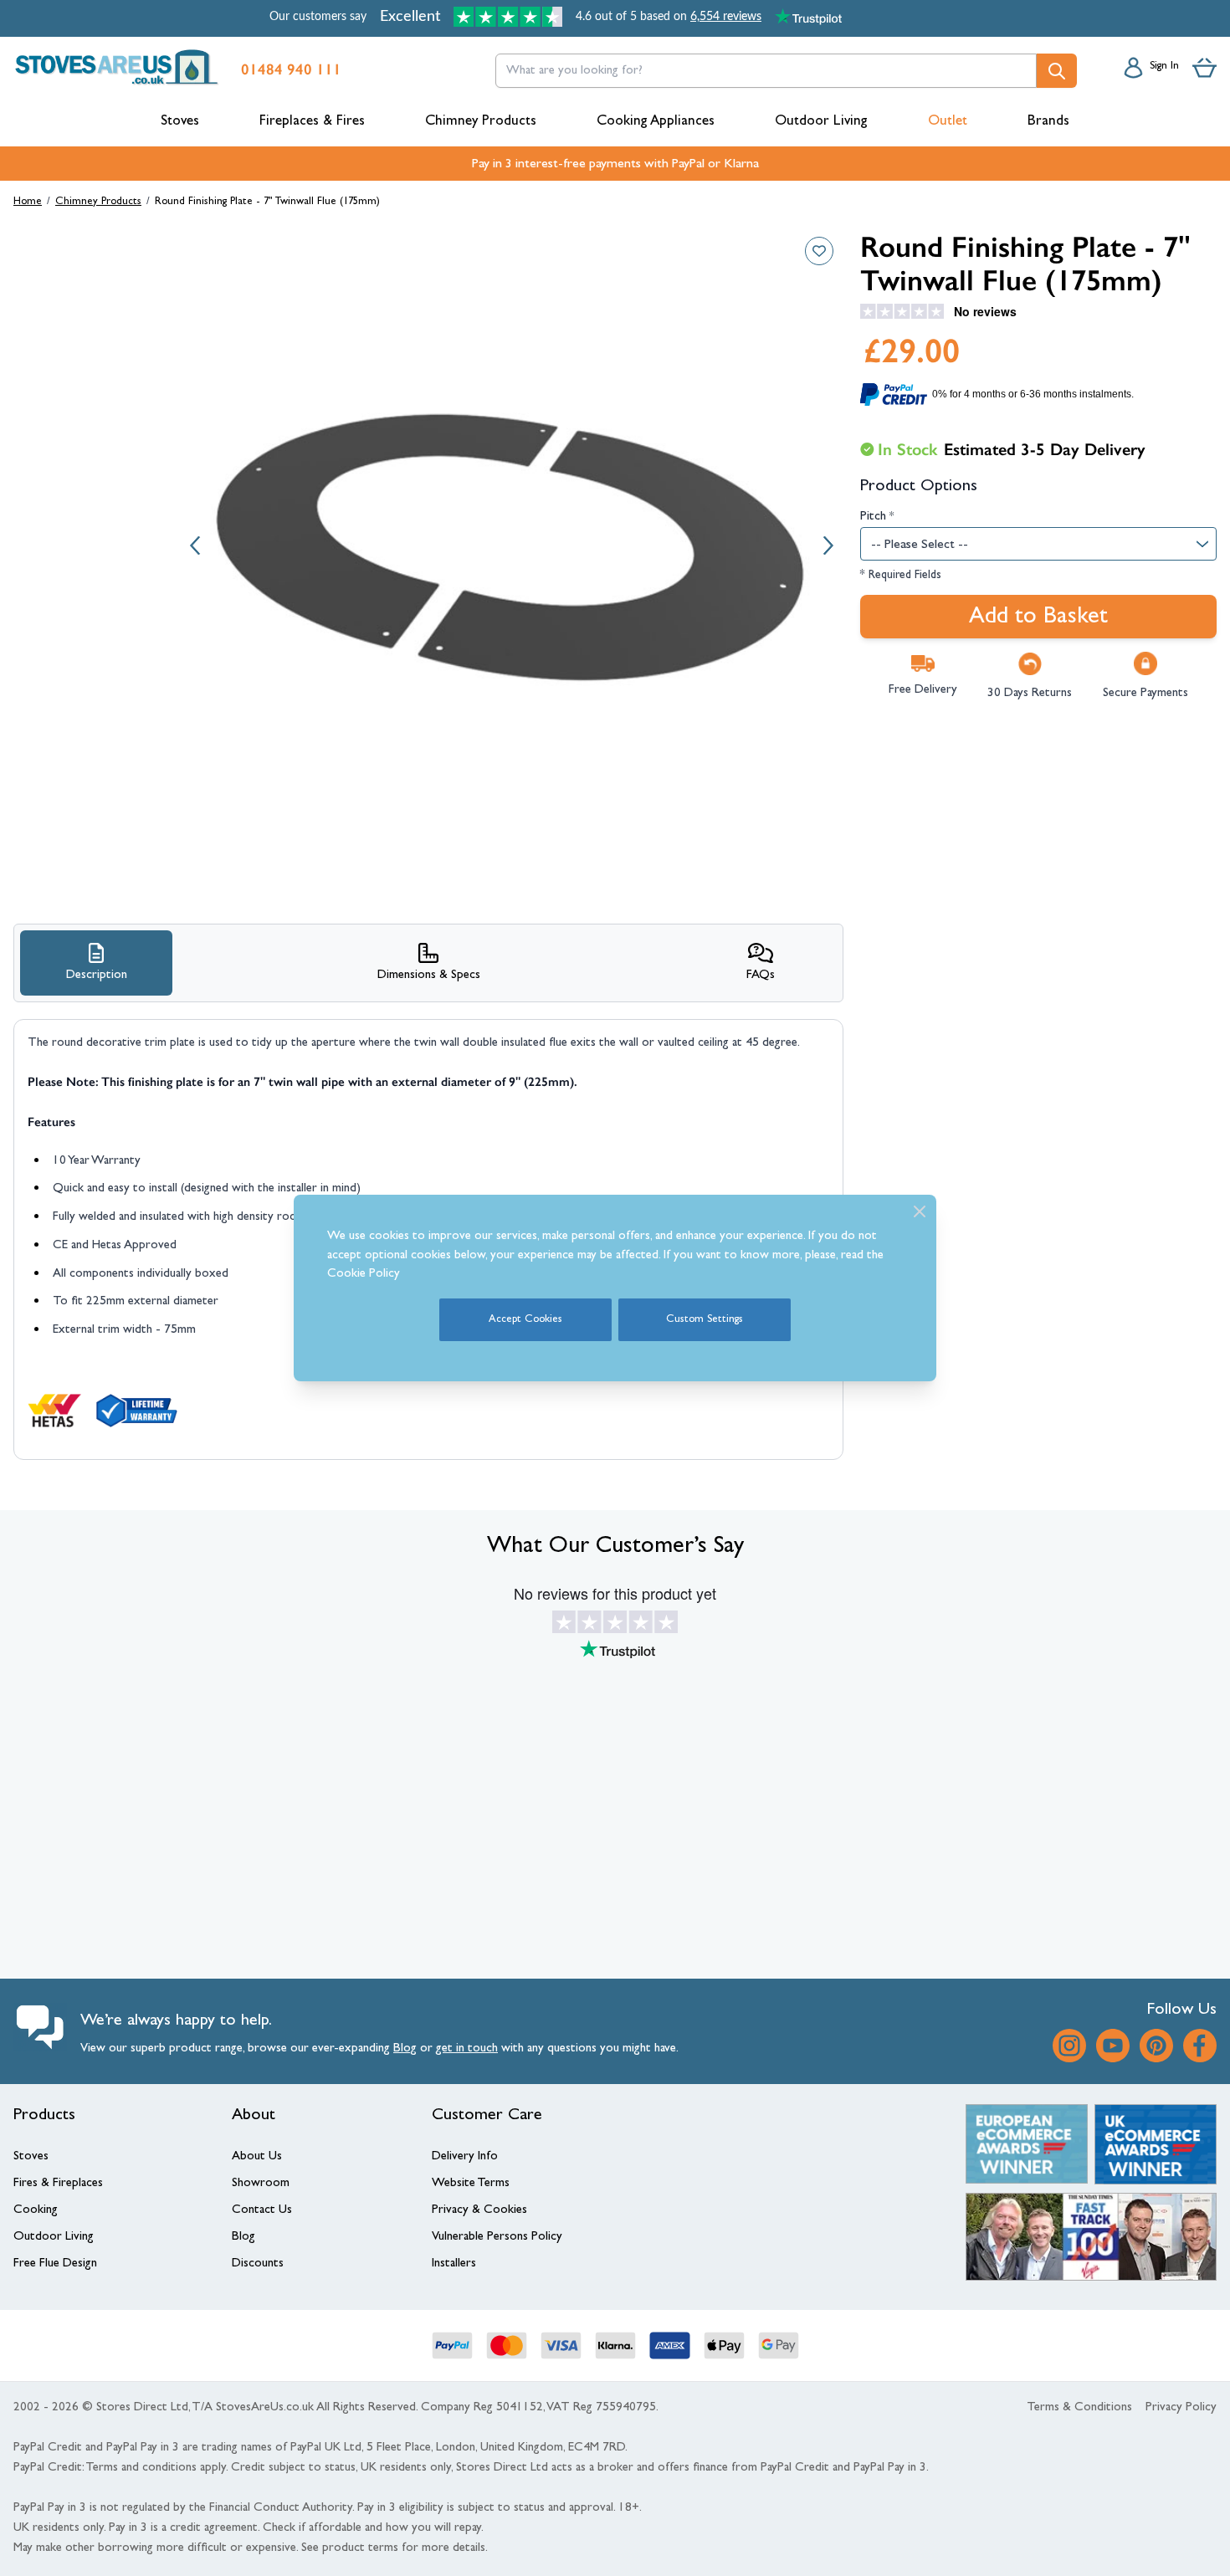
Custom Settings (705, 1320)
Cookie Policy (364, 1275)
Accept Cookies (525, 1320)
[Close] (920, 1211)
